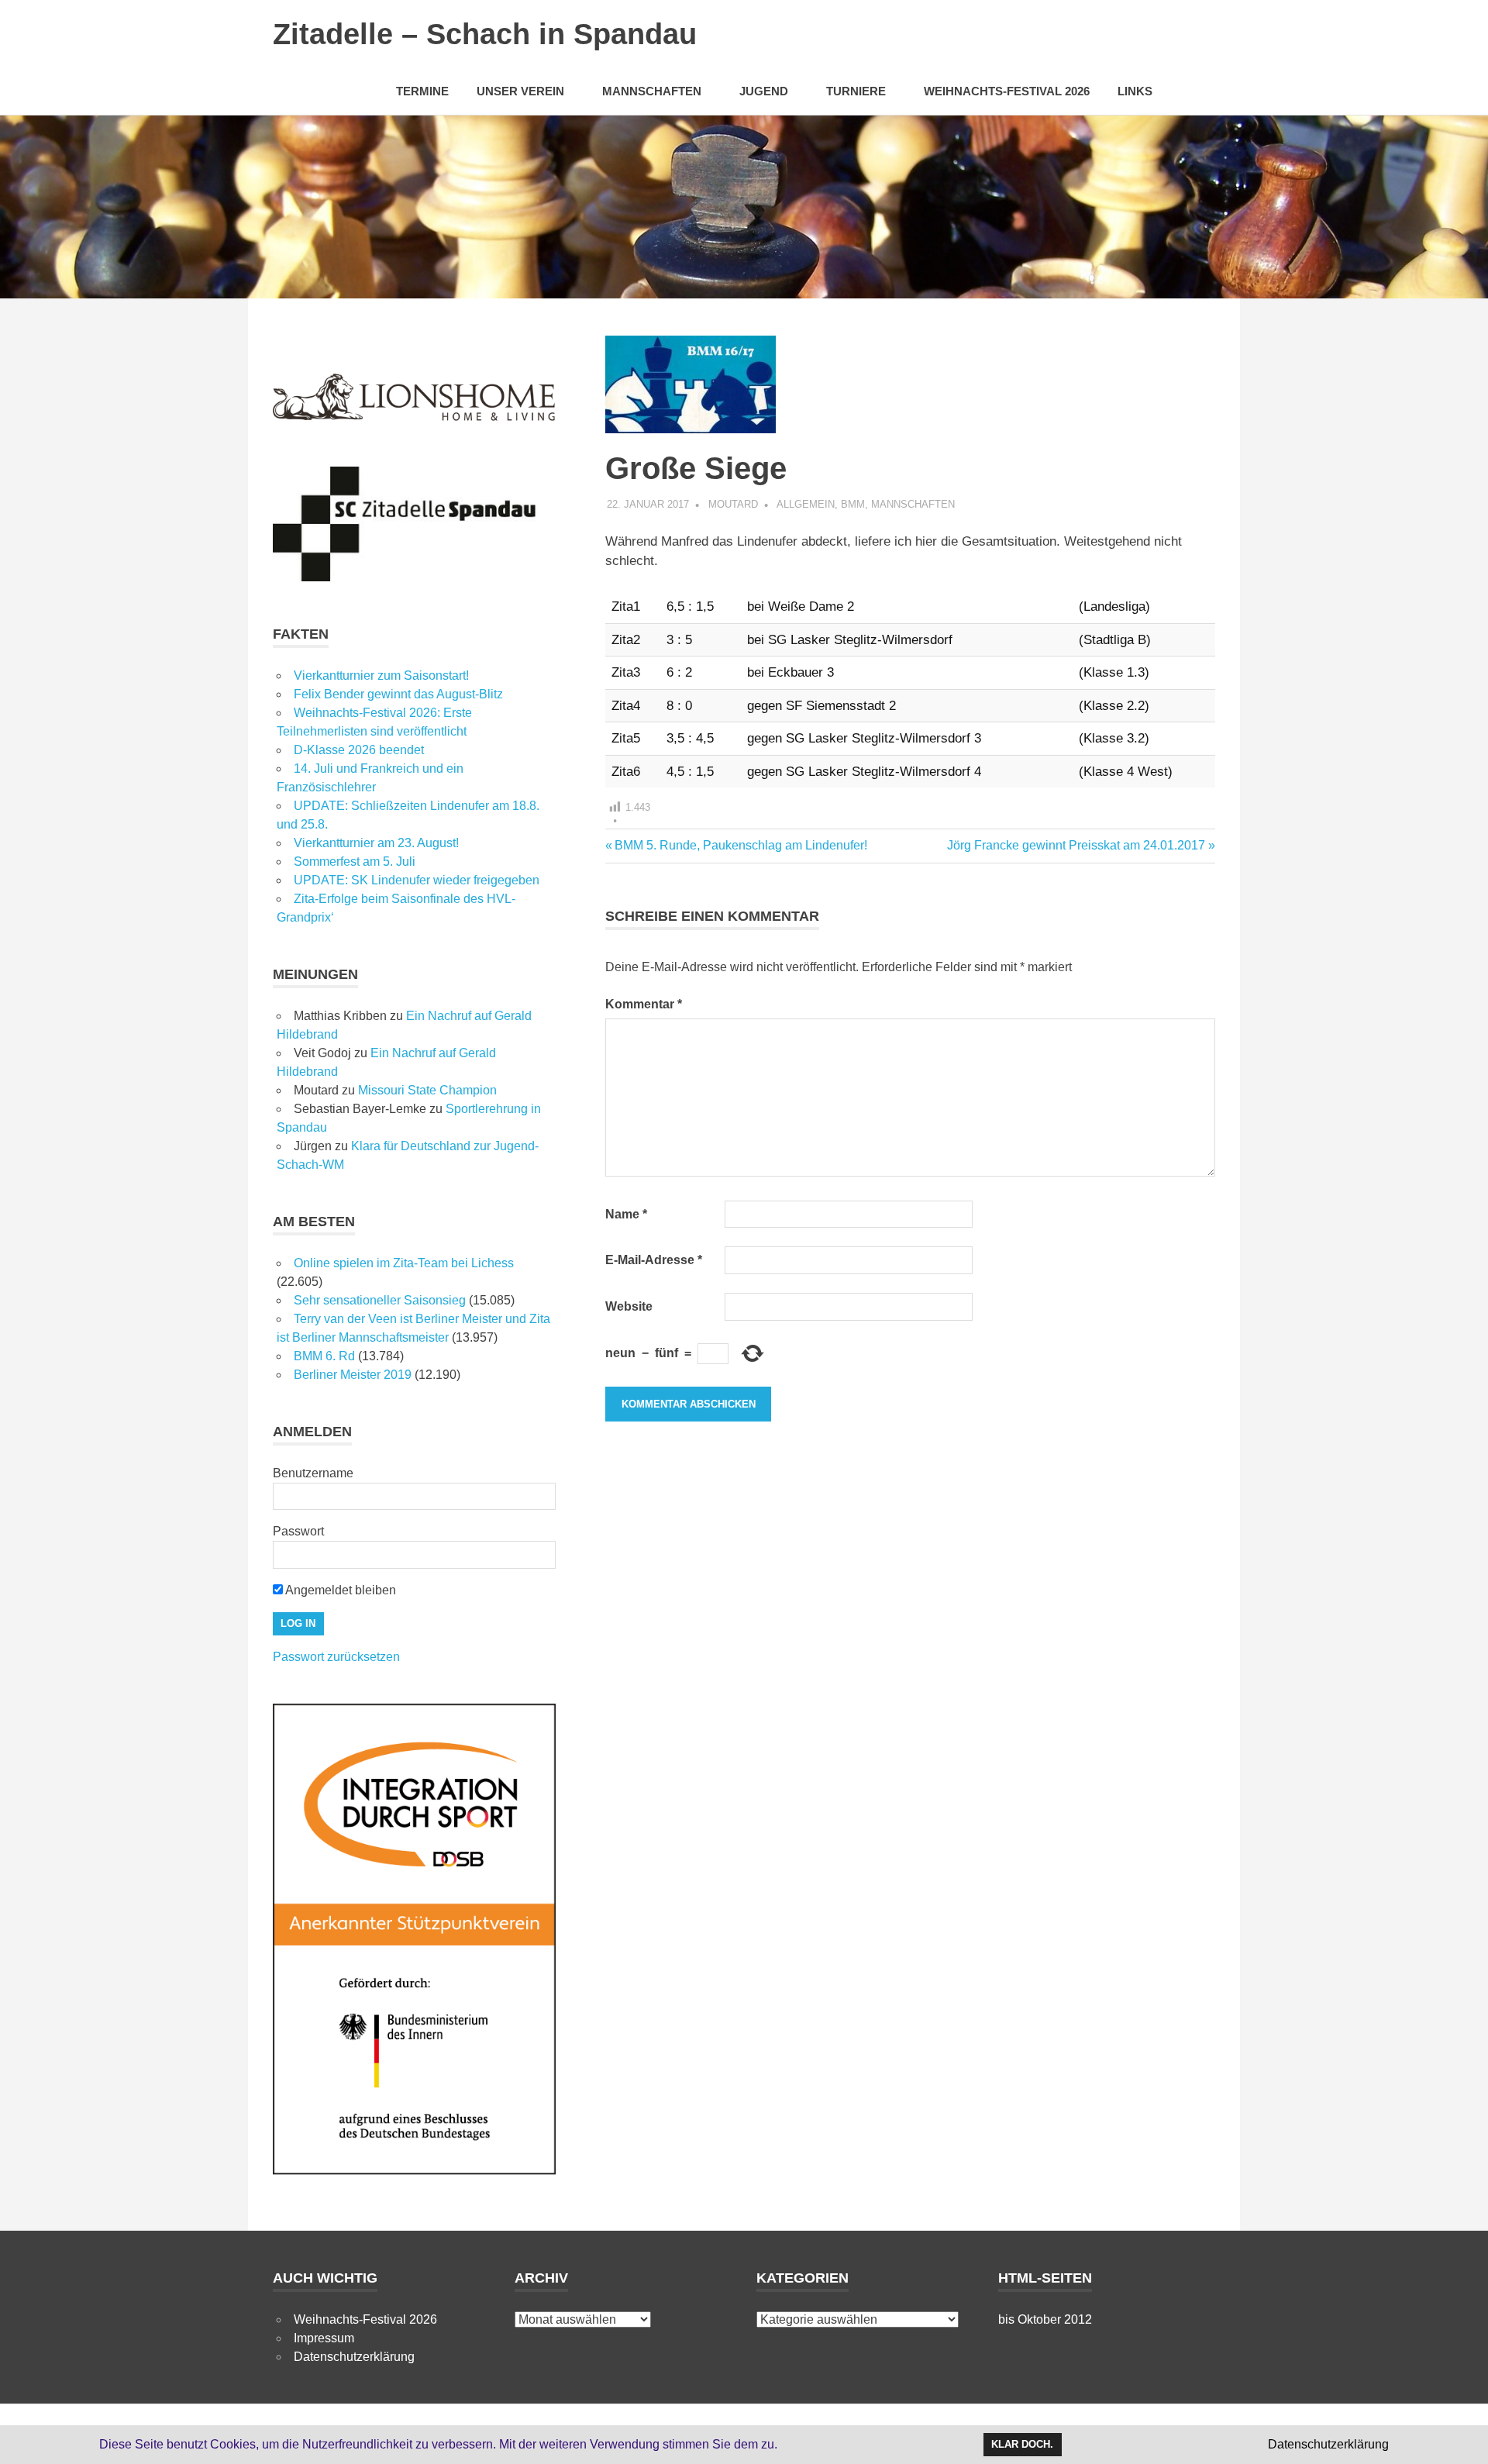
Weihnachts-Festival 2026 (1007, 91)
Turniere (856, 91)
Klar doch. (1022, 2444)
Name (626, 1214)
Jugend (764, 91)
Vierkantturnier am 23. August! (376, 843)
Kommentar (644, 1004)
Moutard (733, 504)
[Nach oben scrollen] (1460, 2436)
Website (629, 1306)
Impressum (324, 2338)
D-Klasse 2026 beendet (359, 750)
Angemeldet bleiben (339, 1590)
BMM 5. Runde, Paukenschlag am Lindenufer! (741, 845)
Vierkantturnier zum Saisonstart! (381, 675)
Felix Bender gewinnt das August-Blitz (398, 694)
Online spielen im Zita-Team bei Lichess (404, 1263)
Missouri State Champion (427, 1090)
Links (1135, 91)
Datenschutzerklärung (354, 2357)
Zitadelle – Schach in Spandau (485, 34)
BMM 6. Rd (324, 1356)
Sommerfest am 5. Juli (355, 862)
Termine (422, 91)
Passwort (298, 1531)
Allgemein (806, 504)
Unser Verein (520, 91)
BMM (853, 504)
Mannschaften (652, 91)
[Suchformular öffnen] (1196, 91)
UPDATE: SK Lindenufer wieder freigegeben (417, 880)
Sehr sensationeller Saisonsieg (380, 1300)
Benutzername (313, 1473)
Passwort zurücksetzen (336, 1657)
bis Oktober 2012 (1045, 2319)
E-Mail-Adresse (654, 1260)
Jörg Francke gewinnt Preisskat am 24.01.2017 (1076, 845)
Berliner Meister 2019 (353, 1375)
